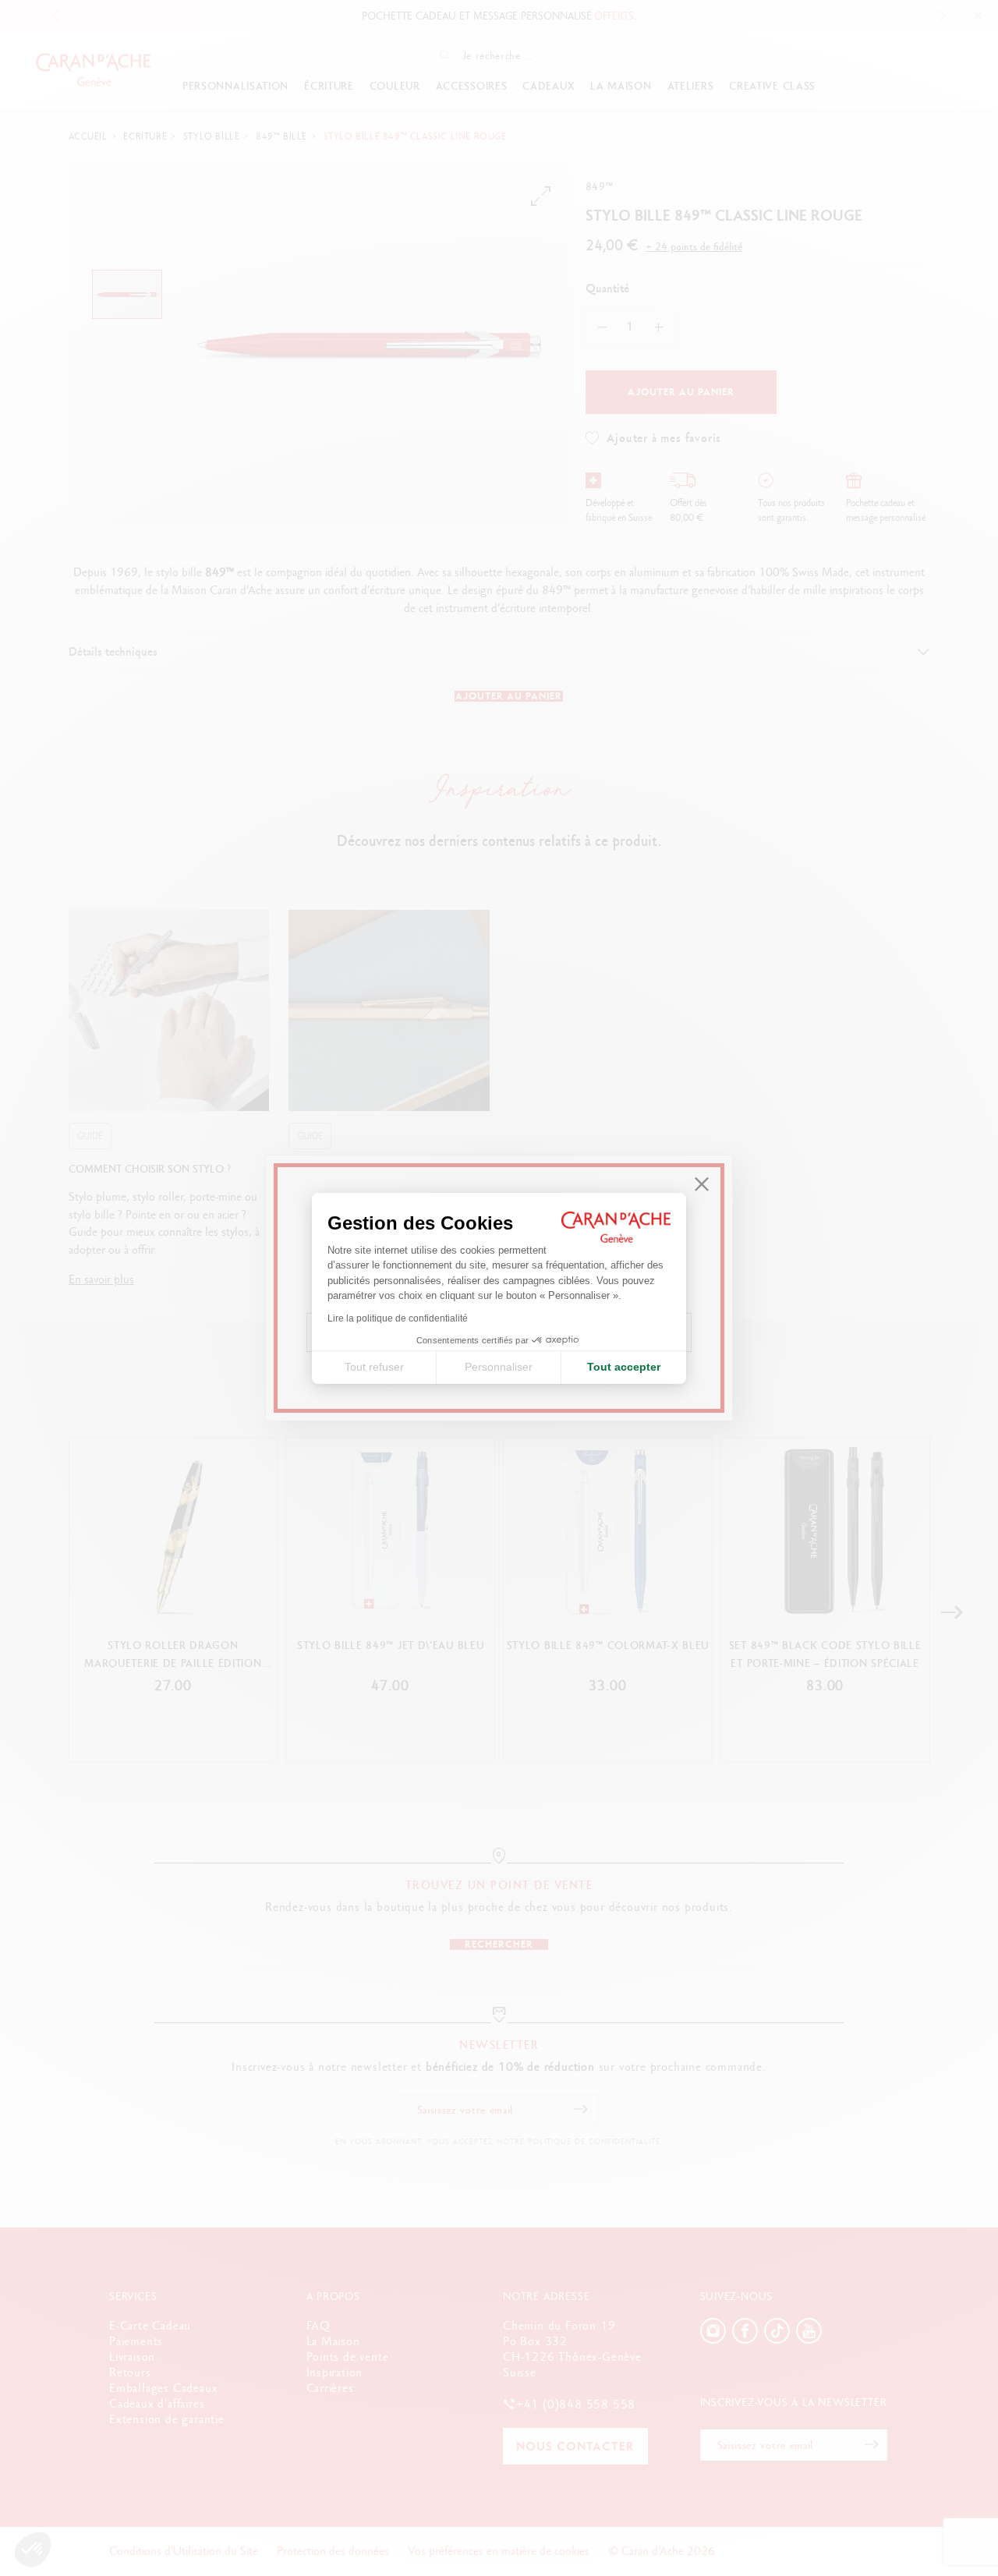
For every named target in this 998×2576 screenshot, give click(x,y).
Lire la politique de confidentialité (398, 1318)
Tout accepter (624, 1367)
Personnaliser (499, 1367)
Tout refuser (374, 1367)
